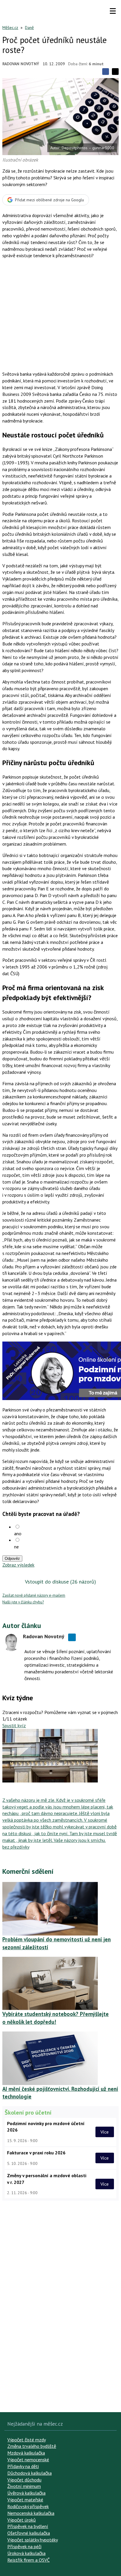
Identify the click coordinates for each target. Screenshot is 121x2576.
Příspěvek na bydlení (28, 2526)
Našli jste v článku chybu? (23, 1602)
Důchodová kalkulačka (30, 2473)
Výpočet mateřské (25, 2500)
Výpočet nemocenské (28, 2460)
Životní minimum (24, 2486)
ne (16, 1547)
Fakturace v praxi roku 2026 (36, 2153)
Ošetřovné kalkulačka (29, 2533)
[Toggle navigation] (113, 11)
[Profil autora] (11, 1642)
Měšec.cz (10, 28)
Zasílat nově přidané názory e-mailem (34, 1595)
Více (105, 2132)
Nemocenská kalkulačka (31, 2513)
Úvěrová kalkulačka (26, 2493)
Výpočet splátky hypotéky (33, 2540)
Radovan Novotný (21, 64)
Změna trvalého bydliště (32, 2446)
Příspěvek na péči (24, 2546)
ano (18, 1533)
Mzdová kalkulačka (26, 2453)
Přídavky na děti (23, 2466)
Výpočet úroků (22, 2520)
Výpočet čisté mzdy (27, 2440)
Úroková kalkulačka (26, 2553)
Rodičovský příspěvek (28, 2506)
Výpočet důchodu (24, 2480)
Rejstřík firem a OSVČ (28, 2560)
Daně (29, 28)
